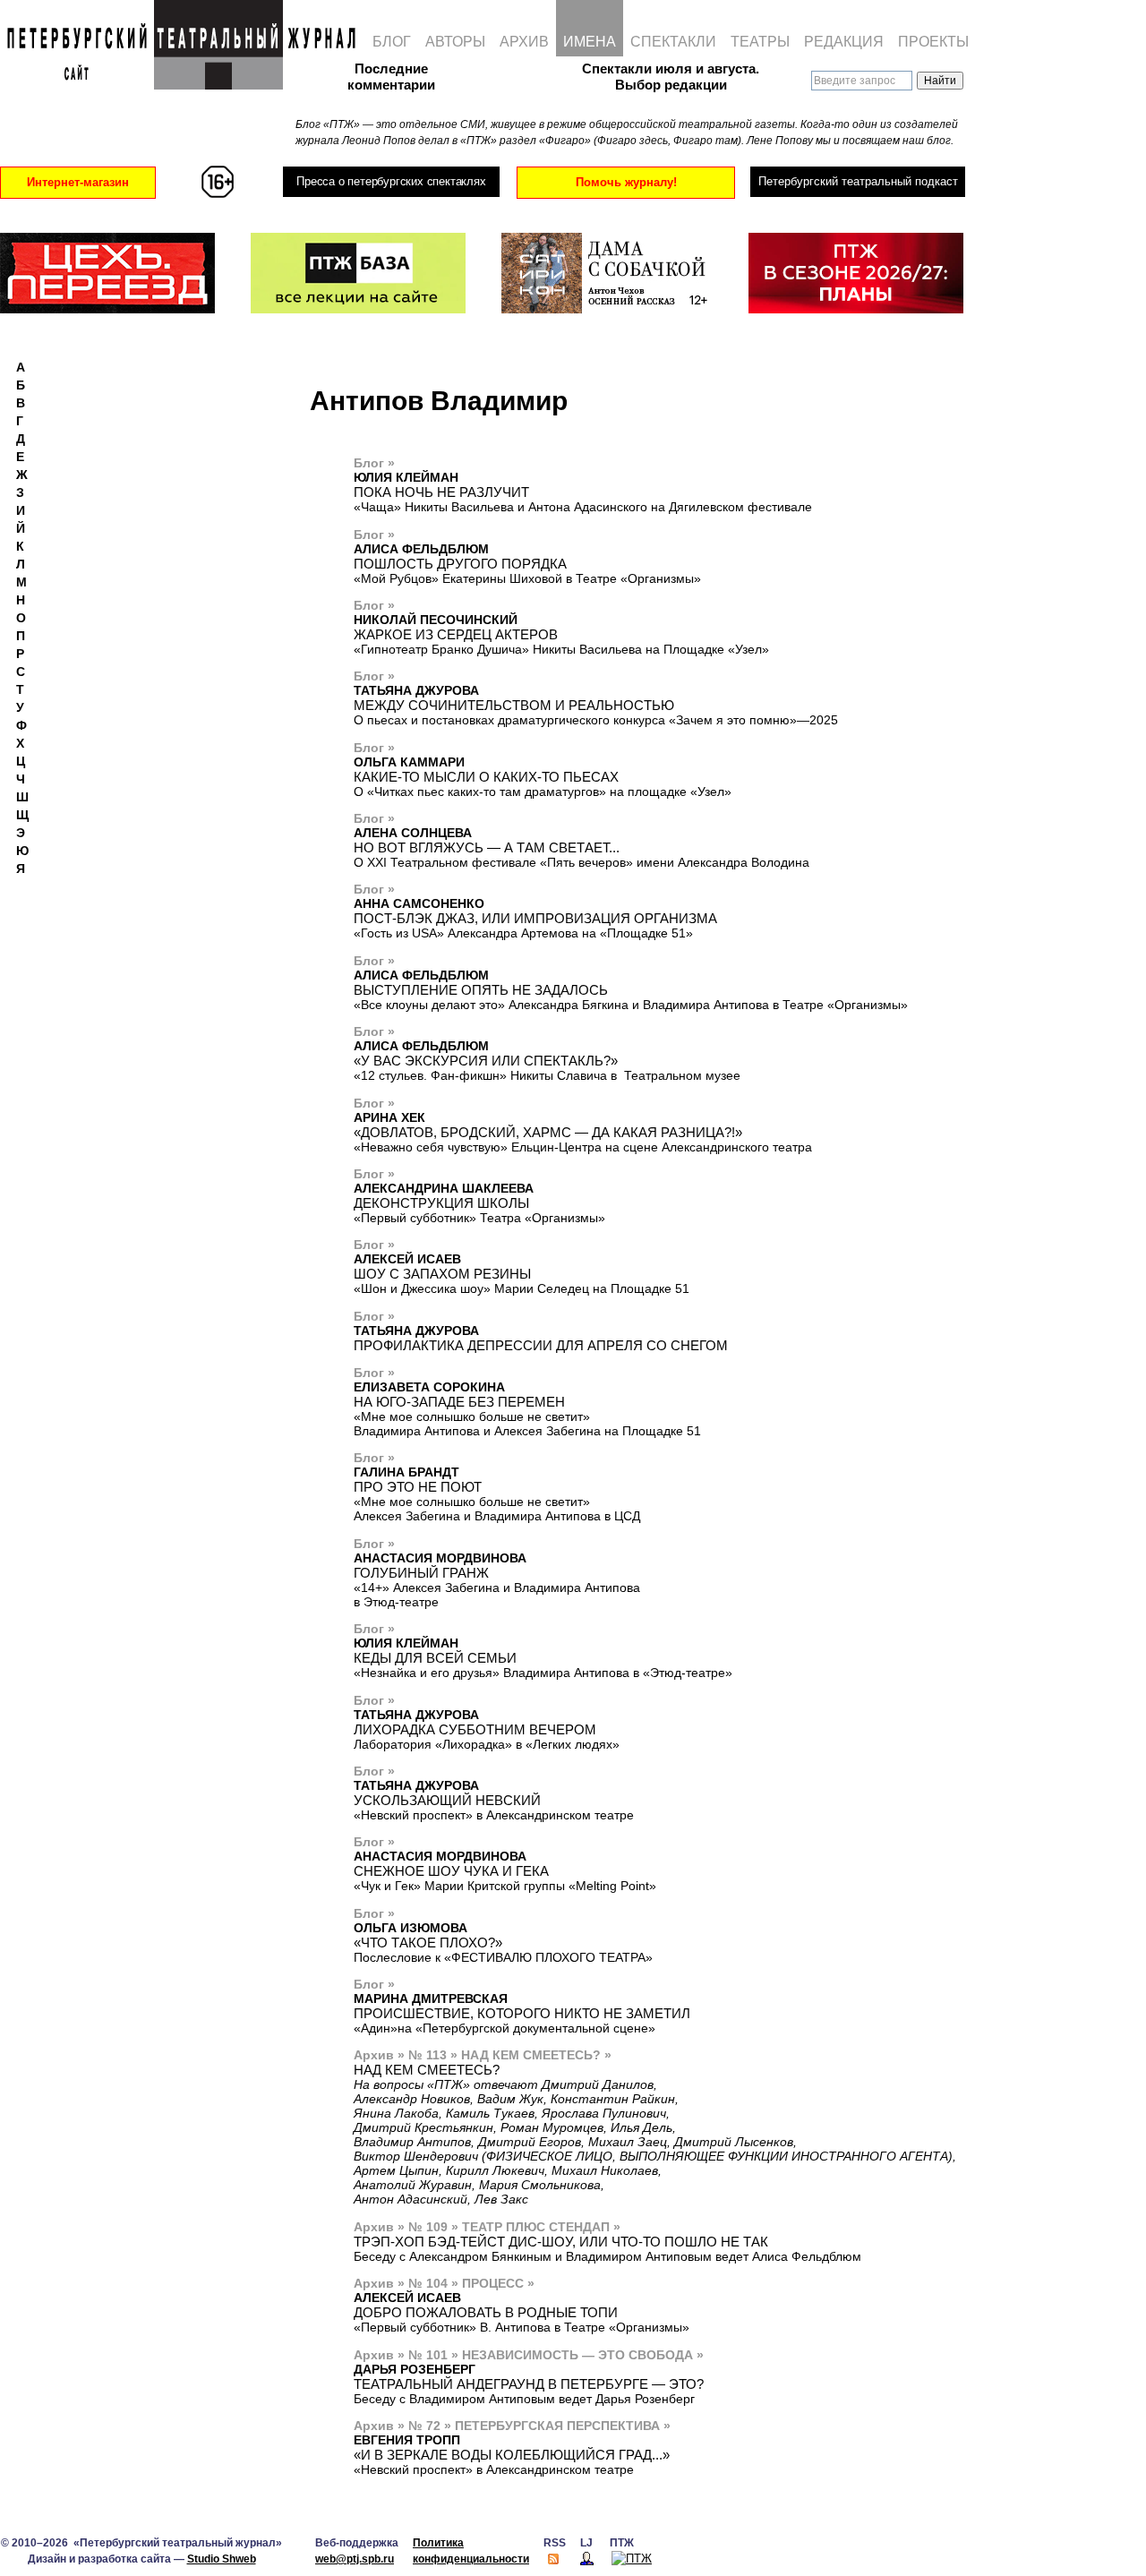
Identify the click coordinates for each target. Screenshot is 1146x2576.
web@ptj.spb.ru (355, 2559)
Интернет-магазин (78, 182)
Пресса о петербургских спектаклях (391, 181)
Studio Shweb (222, 2559)
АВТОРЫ (455, 42)
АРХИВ (524, 42)
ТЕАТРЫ (760, 42)
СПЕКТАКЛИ (673, 42)
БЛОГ (392, 42)
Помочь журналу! (626, 182)
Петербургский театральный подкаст (858, 181)
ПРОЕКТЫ (933, 42)
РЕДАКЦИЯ (844, 42)
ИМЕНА (590, 42)
